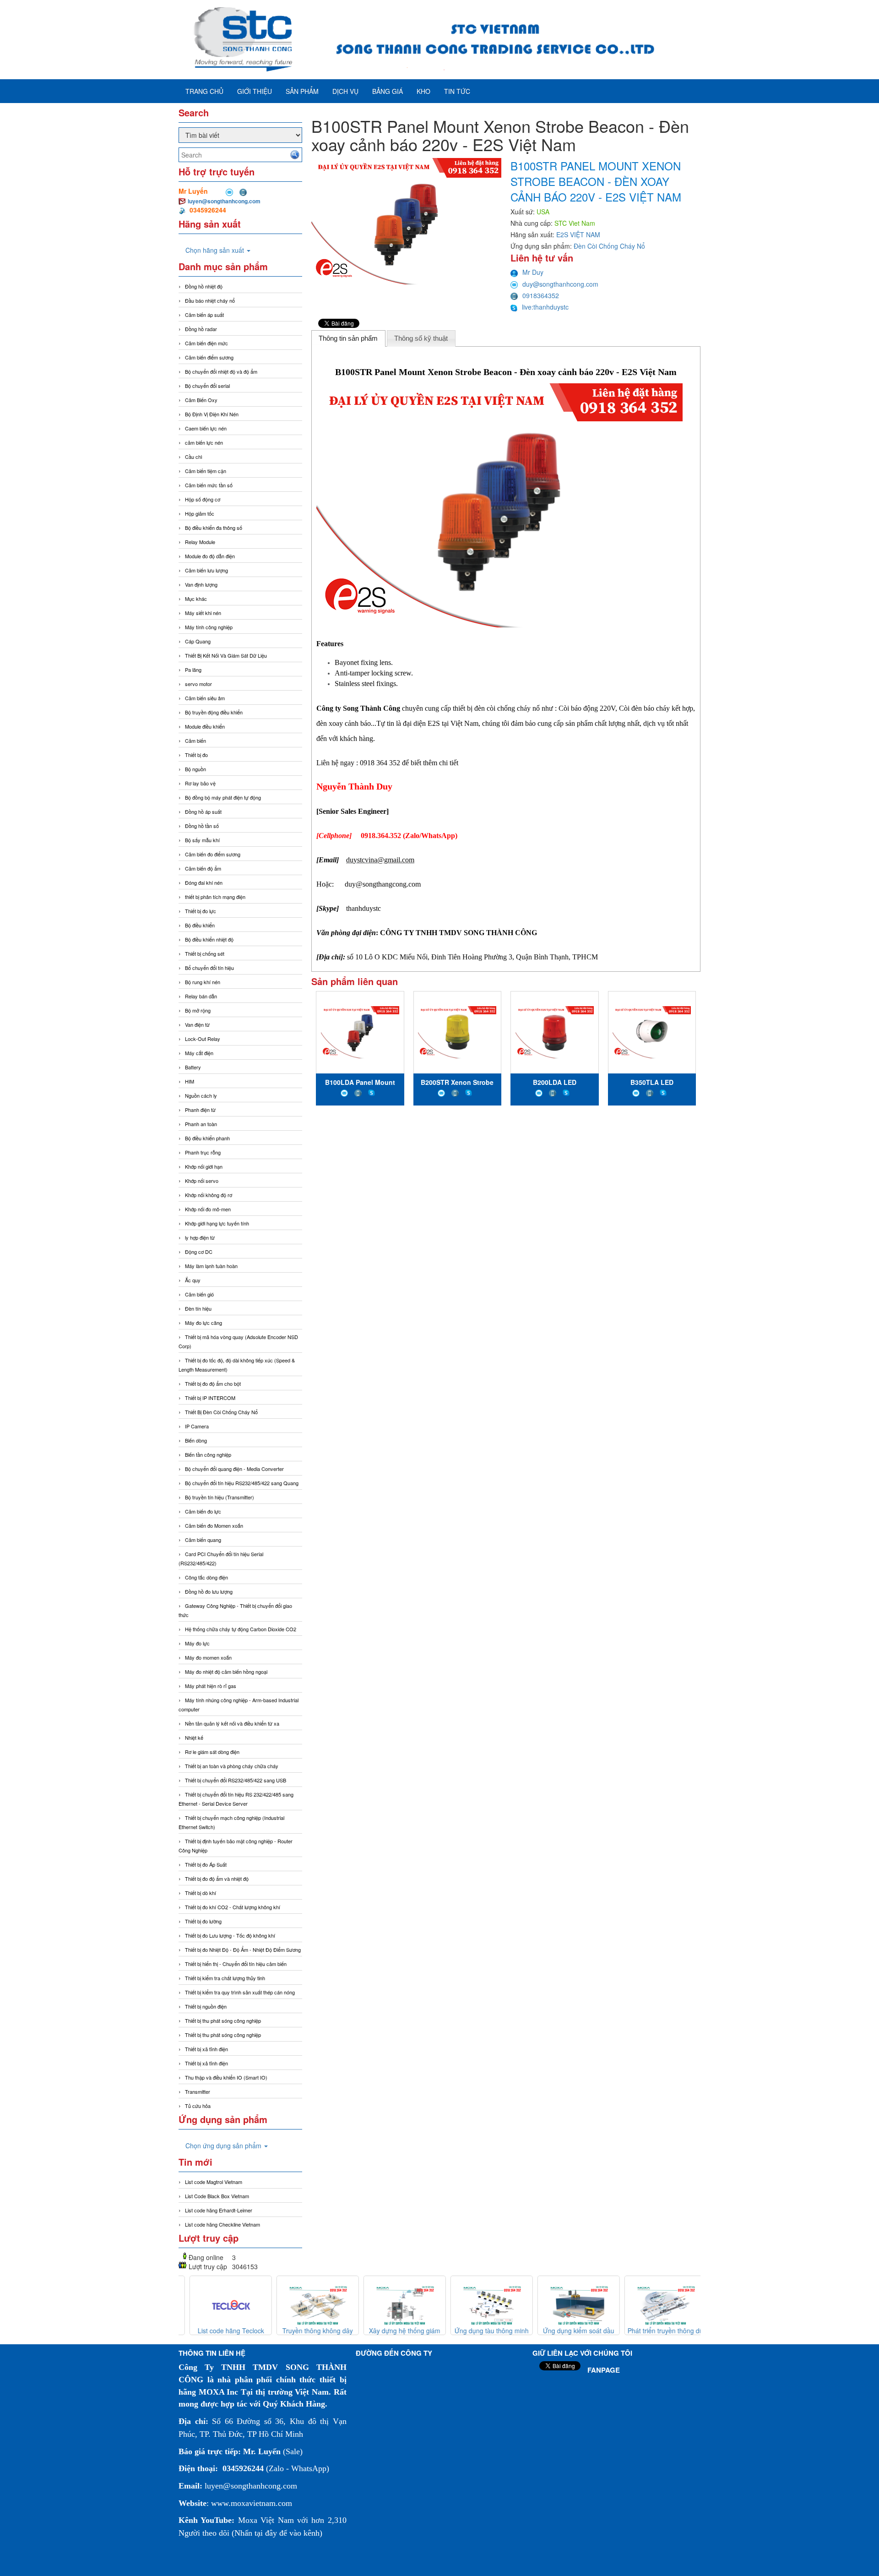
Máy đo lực (197, 1643)
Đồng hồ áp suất (203, 811)
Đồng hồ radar (201, 329)
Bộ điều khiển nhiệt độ (209, 939)
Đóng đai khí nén (204, 882)
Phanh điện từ (200, 1110)
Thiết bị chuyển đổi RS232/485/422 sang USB (236, 1780)
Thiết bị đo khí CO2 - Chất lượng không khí (233, 1907)
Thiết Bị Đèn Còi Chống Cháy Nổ (221, 1412)
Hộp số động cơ (203, 499)
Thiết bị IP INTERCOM (210, 1398)
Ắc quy (193, 1280)
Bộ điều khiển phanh (207, 1138)
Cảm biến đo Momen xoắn (214, 1525)
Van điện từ (197, 1024)
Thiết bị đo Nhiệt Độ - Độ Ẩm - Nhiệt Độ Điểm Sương (243, 1950)
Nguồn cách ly (201, 1095)
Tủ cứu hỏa (198, 2106)
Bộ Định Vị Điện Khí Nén (212, 414)
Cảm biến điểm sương (209, 357)
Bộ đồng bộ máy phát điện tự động (223, 797)
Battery (193, 1067)
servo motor (198, 684)
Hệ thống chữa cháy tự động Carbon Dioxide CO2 (241, 1629)
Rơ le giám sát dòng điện (212, 1752)
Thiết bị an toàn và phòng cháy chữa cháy (232, 1766)
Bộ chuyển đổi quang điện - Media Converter (234, 1469)
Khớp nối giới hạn (204, 1166)
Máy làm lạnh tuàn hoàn (211, 1266)
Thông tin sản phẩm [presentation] (348, 338)
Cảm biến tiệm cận (206, 471)
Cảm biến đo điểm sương (213, 854)
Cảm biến (195, 741)
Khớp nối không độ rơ (209, 1195)
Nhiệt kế (194, 1737)
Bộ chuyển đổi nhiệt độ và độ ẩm (221, 371)
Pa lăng (193, 670)
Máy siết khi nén (203, 613)
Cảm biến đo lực (203, 1511)
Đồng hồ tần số (202, 826)
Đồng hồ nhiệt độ (204, 286)
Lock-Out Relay (203, 1039)
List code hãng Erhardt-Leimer (219, 2210)
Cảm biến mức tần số (209, 485)
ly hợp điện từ (200, 1237)
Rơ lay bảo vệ (200, 783)
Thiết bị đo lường (203, 1921)
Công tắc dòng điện (206, 1577)
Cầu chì (194, 457)
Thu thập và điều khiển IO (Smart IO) (226, 2077)
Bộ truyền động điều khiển (214, 712)
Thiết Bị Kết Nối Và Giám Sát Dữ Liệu (226, 655)
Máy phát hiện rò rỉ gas (211, 1686)
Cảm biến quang (203, 1540)
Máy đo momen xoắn (208, 1657)
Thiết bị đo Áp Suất (206, 1864)
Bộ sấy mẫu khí (202, 840)
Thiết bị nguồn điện (206, 2006)
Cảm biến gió (199, 1294)
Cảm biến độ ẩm (203, 868)
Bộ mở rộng (198, 1010)
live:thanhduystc (545, 307)
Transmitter (198, 2091)
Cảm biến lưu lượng (206, 570)
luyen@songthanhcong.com (224, 201)
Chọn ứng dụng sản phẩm (224, 2146)
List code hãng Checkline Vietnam (222, 2224)
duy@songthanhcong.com (560, 284)
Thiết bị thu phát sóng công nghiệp (223, 2020)
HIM (190, 1081)
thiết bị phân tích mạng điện (215, 897)
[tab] (348, 338)
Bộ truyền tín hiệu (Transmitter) (220, 1497)
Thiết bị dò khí (201, 1893)
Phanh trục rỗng (203, 1152)
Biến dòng (196, 1440)
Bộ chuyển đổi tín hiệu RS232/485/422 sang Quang (242, 1483)
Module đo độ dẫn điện (210, 556)
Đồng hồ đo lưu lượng (209, 1591)
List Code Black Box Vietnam (217, 2196)
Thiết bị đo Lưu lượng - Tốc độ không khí (230, 1935)
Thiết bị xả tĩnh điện (206, 2063)
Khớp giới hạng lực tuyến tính (217, 1223)
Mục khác (196, 599)
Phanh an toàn (201, 1124)
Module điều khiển (205, 726)
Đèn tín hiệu (198, 1308)
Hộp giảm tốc (200, 513)
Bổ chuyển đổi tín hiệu (209, 968)
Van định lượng (201, 584)
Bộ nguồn (195, 769)
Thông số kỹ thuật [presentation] (421, 338)
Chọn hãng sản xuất (216, 250)
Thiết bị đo (196, 755)
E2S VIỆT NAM (578, 234)
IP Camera (197, 1426)
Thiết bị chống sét (205, 953)
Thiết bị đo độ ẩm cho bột (213, 1383)
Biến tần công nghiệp (208, 1454)
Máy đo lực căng (203, 1323)
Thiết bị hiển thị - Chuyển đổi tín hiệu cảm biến (236, 1964)
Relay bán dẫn (201, 996)
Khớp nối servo (202, 1181)
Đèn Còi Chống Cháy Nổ (609, 246)
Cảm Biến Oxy (201, 400)
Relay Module (200, 542)
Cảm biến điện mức (206, 343)
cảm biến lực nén (204, 442)
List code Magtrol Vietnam (214, 2182)
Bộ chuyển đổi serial (207, 386)
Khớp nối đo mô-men (208, 1209)
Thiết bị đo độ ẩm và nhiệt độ (217, 1879)
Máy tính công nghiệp (209, 627)
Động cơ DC (199, 1252)
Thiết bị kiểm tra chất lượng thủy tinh (225, 1978)
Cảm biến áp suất (204, 315)
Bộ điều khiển (200, 925)
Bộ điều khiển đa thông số (214, 528)
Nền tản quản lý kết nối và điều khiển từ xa (232, 1723)
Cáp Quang (198, 641)
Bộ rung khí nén (203, 982)
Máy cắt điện (199, 1053)
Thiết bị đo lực (201, 911)
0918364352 (541, 295)
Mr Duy (533, 272)
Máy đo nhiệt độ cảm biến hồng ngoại (226, 1672)
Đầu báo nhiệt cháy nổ (210, 300)
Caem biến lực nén (206, 428)
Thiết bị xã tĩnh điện (206, 2049)
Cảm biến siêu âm (205, 698)
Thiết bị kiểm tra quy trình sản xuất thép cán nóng (240, 1992)
